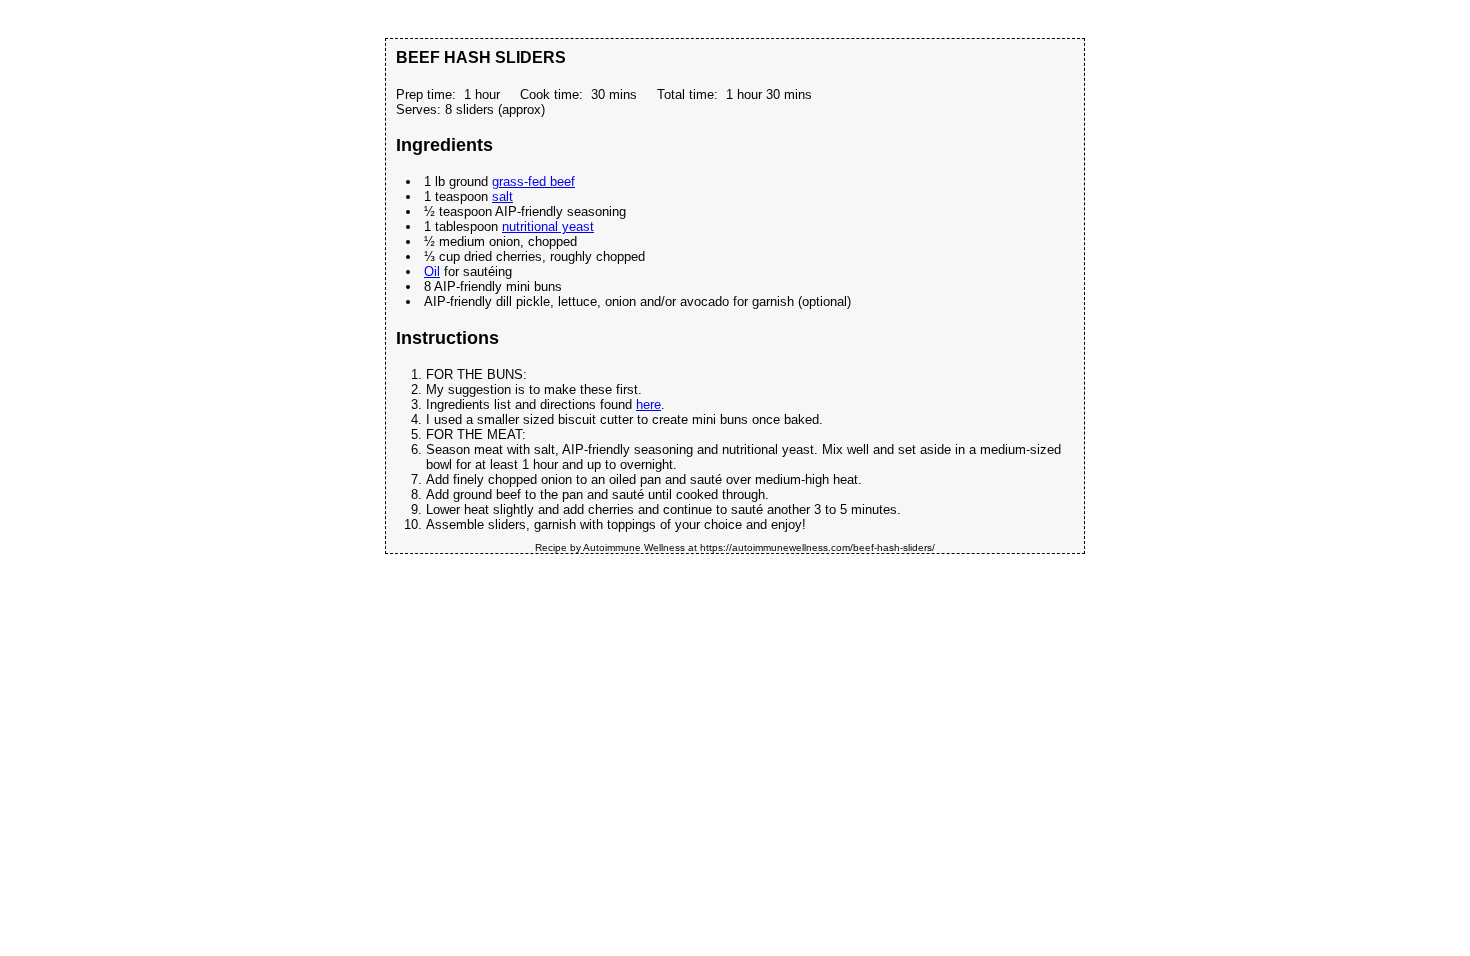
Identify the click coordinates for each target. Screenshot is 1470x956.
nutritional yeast (548, 226)
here (648, 404)
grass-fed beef (533, 181)
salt (502, 196)
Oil (432, 271)
